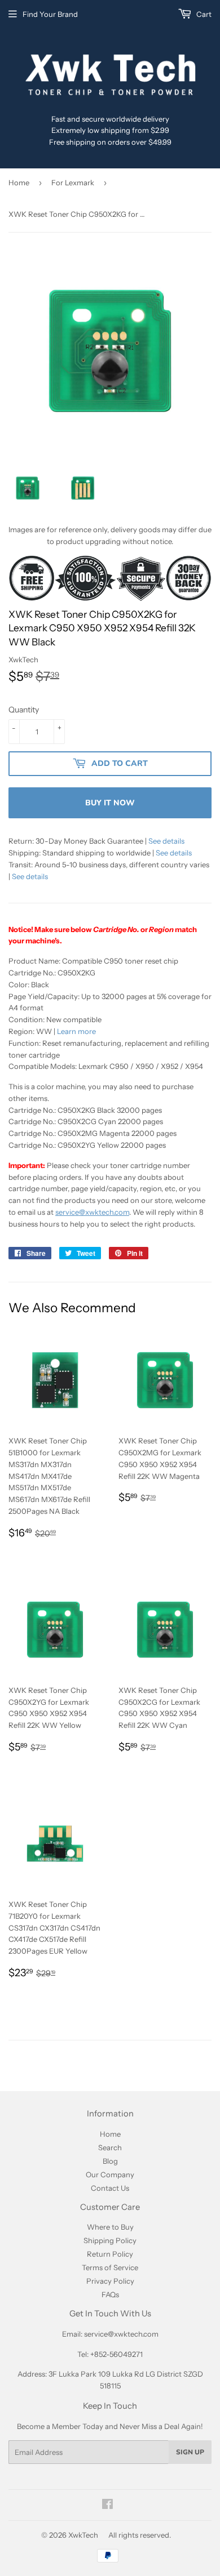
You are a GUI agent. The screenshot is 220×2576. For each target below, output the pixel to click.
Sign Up (190, 2452)
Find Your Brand (50, 14)
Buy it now (110, 803)
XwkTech (83, 2535)
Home (19, 182)
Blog (110, 2161)
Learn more (76, 1031)
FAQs (110, 2294)
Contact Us (110, 2188)
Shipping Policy (110, 2240)
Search (110, 2147)
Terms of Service (110, 2267)
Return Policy (110, 2254)
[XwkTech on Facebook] (107, 2506)
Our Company (110, 2174)
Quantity (24, 710)
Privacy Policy (110, 2281)
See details (166, 841)
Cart (203, 14)
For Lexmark (73, 182)
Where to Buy (110, 2227)
